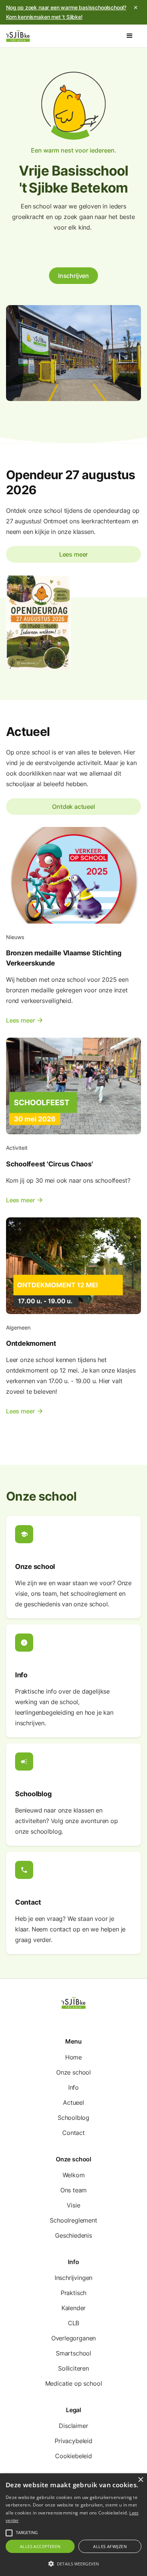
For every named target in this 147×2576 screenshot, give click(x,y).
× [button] (140, 2480)
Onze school (73, 2072)
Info (73, 2087)
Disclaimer (73, 2426)
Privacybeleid (73, 2441)
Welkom (74, 2175)
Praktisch (73, 2293)
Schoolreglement (73, 2220)
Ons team (74, 2190)
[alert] (73, 2525)
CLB (73, 2323)
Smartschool (73, 2353)
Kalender (74, 2308)
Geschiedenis (73, 2235)
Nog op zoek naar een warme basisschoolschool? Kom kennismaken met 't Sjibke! (66, 12)
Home (73, 2057)
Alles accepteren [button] (40, 2546)
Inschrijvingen (74, 2278)
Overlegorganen (74, 2338)
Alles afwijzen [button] (110, 2546)
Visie (73, 2205)
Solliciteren (73, 2368)
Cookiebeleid (73, 2456)
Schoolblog (73, 2118)
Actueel (73, 2102)
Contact (73, 2133)
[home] (18, 36)
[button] (130, 36)
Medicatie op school (74, 2383)
